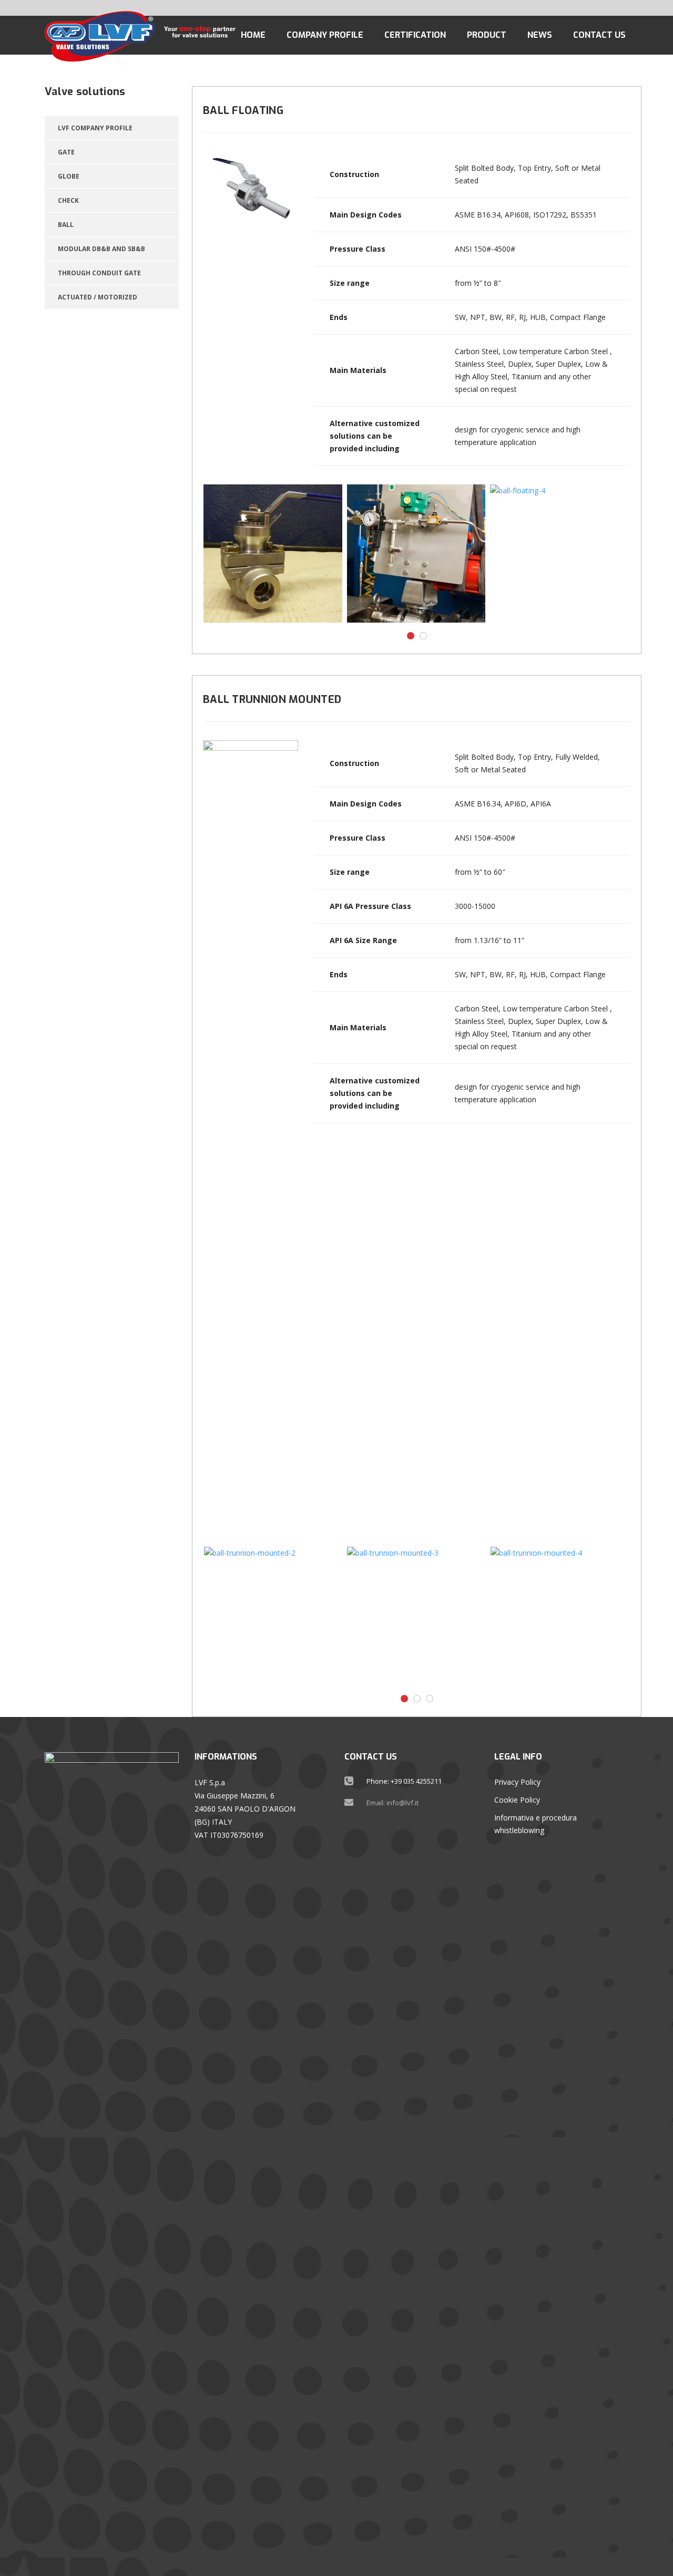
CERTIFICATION (415, 35)
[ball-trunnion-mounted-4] (560, 1616)
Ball (66, 225)
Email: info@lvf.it (392, 1803)
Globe (69, 176)
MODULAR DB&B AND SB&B (101, 249)
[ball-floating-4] (559, 554)
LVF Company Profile (95, 128)
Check (68, 200)
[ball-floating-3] (416, 554)
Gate (66, 152)
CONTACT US (599, 35)
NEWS (540, 35)
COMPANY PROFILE (325, 35)
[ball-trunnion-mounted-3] (416, 1616)
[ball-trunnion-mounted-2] (273, 1616)
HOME (253, 35)
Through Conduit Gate (99, 273)
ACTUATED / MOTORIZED (98, 297)
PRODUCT (487, 35)
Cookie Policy (517, 1800)
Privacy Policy (517, 1782)
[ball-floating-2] (273, 554)
